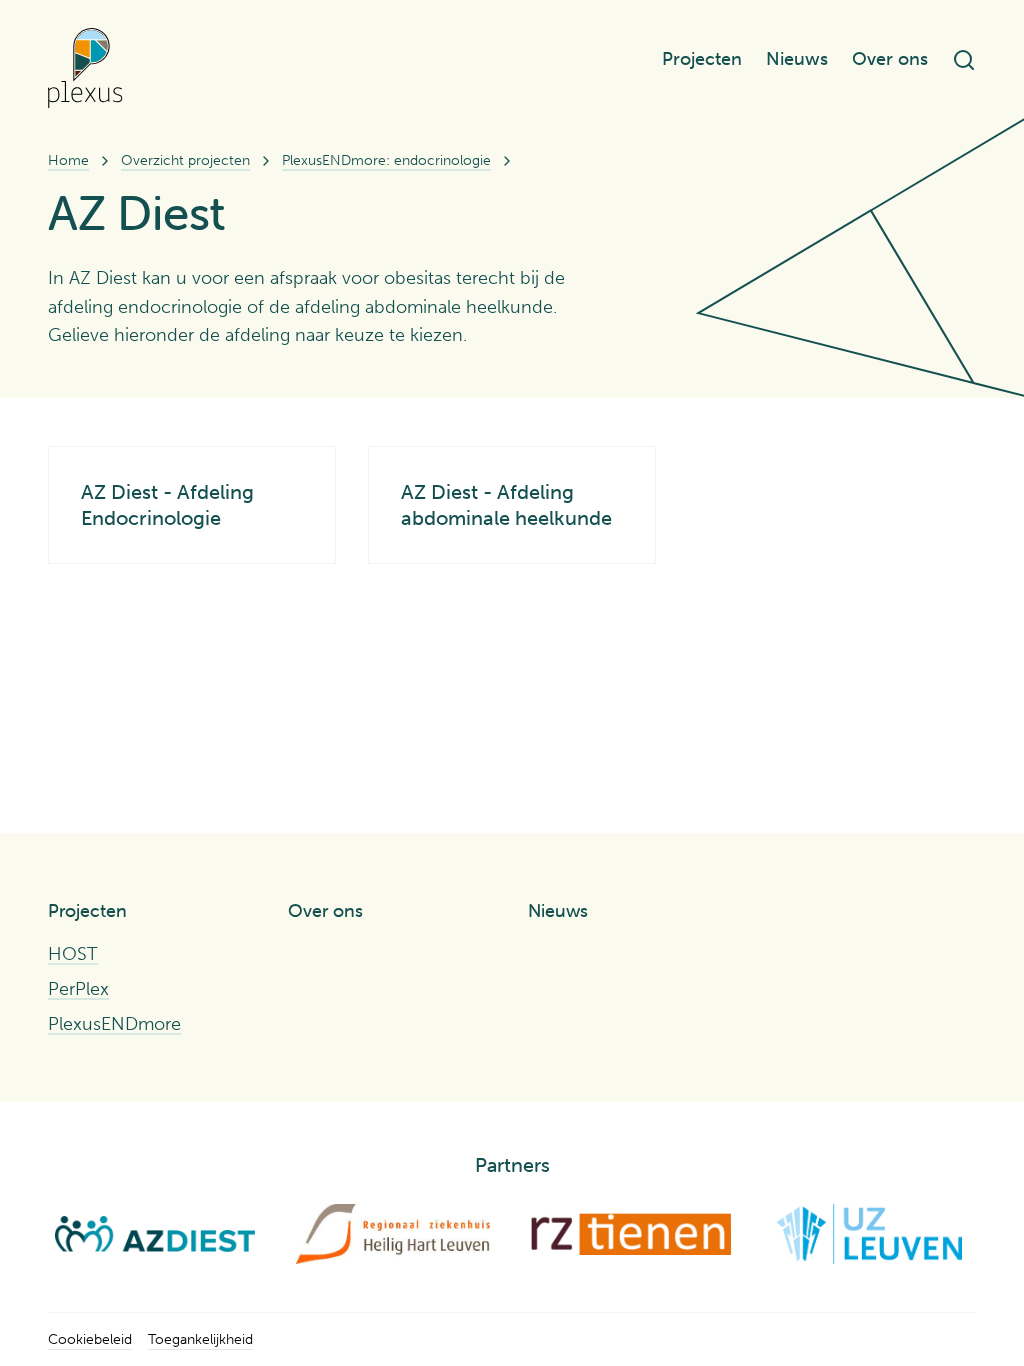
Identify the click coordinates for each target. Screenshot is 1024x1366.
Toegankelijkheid (200, 1339)
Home (68, 160)
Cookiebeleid (90, 1339)
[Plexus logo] (85, 68)
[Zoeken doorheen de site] (964, 60)
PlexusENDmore (114, 1024)
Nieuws (797, 59)
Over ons (890, 59)
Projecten (702, 59)
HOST (73, 954)
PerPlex (78, 989)
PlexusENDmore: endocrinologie (386, 160)
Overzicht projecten (185, 160)
